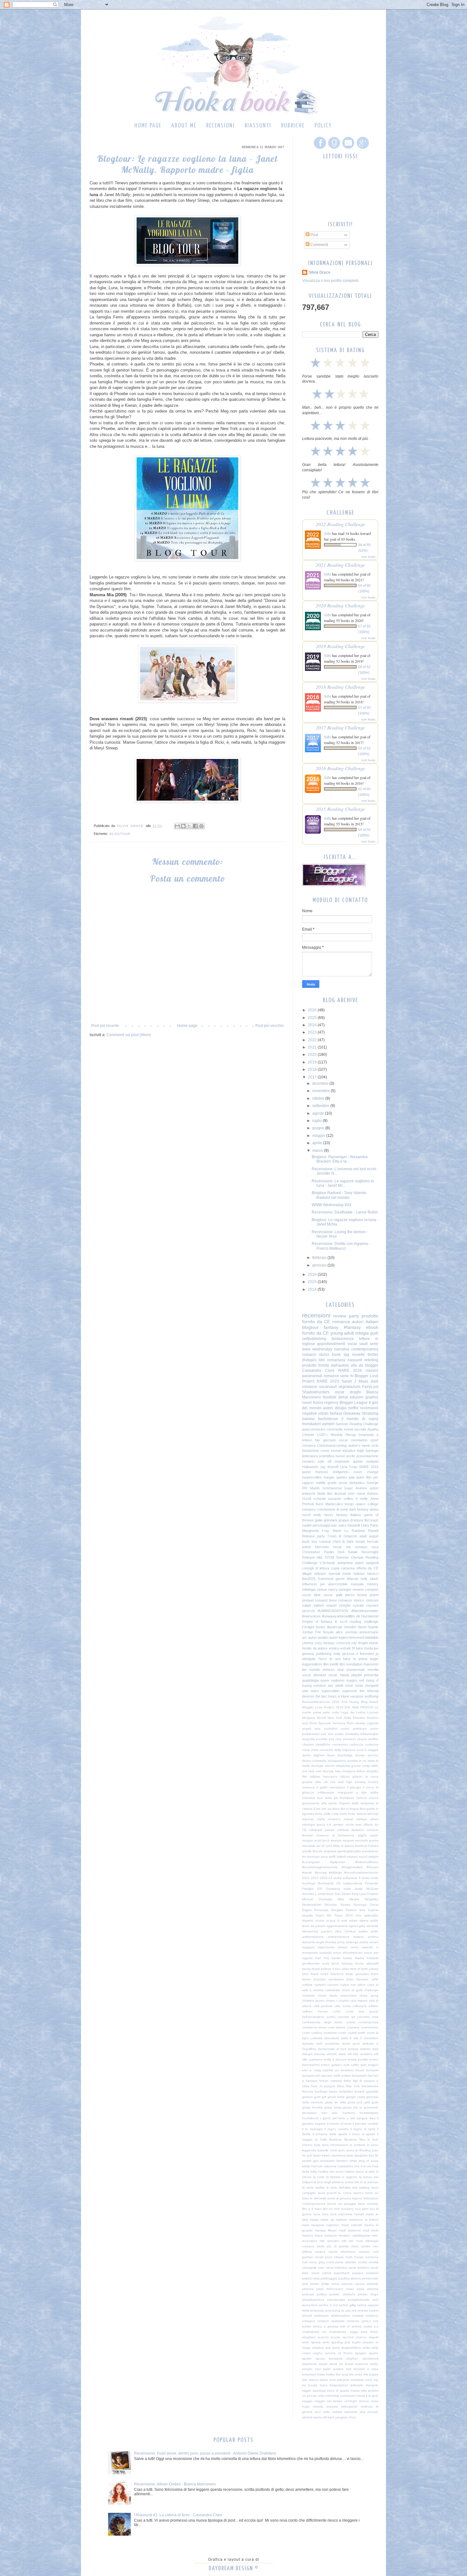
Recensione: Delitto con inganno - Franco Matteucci (341, 1246)
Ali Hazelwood (367, 1616)
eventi (348, 1429)
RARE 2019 (369, 1467)
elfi (350, 2054)
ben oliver (342, 1969)
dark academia (328, 2043)
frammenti (326, 1579)
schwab (320, 1499)
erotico (334, 1648)
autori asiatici (318, 1637)
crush (342, 2033)
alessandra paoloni (317, 1931)
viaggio (307, 2401)
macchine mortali (351, 2214)
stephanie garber (349, 1461)
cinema (308, 1643)
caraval (325, 1541)
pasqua (358, 2273)
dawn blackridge (340, 1755)
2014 (313, 1289)
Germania (333, 1889)
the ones (356, 2374)
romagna (309, 2321)
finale (321, 1493)
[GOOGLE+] (362, 149)
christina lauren (313, 2001)
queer (325, 1680)
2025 (313, 1018)
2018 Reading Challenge (340, 687)
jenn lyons (346, 2150)
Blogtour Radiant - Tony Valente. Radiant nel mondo (339, 1195)
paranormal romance (321, 1376)
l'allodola (330, 2166)
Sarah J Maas (355, 1381)
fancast (328, 1771)
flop (349, 2086)
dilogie (307, 1574)
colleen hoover (315, 2011)
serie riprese (311, 2342)
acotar (320, 1920)
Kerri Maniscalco (329, 1504)
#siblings (335, 1872)
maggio (319, 1136)
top (376, 2380)
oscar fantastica (352, 1483)
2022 (313, 1040)
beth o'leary (370, 1969)
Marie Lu (340, 1531)
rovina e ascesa (325, 2326)
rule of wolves (351, 2326)
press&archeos (313, 2300)
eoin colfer (351, 2065)
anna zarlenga (348, 1942)
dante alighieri (313, 1755)
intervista (322, 1547)
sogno (318, 2353)
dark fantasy (359, 1509)
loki (370, 1814)
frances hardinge (315, 2091)
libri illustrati (337, 1493)
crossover (330, 2033)
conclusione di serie (332, 1509)
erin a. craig (311, 2070)
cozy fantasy (325, 1643)
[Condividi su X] (189, 826)
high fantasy (356, 1782)
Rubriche (293, 126)
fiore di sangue (323, 2086)
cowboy (317, 2033)
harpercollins (312, 1477)
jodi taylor (314, 2155)
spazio (374, 2353)
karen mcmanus (333, 2155)
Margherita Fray (316, 1531)
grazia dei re (352, 2107)
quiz (334, 1525)
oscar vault (358, 1344)
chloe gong (369, 1995)
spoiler (307, 2358)
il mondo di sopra (360, 1419)
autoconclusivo (314, 1429)
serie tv (347, 1376)
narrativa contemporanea (356, 1349)
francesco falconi (336, 1777)
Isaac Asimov (356, 1488)
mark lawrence (350, 2230)
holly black (369, 1579)
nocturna (372, 2257)
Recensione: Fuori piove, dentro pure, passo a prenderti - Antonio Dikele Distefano (205, 2453)
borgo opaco (355, 1504)
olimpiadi (316, 1830)
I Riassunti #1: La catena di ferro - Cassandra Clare (178, 2515)
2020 (313, 1055)
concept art (346, 2017)
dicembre (321, 1083)
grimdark (331, 1520)
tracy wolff (328, 1857)
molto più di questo (333, 2246)
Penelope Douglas (329, 1910)
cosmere (353, 2027)
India (347, 1889)
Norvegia (360, 1905)
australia (325, 1953)
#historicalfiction (367, 1862)
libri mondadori (351, 1664)
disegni (307, 2054)
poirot (374, 1595)
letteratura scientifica (318, 1456)
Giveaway (352, 1413)
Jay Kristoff (329, 1467)
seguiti (374, 2337)
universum (348, 2396)
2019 (313, 1062)
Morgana (309, 1718)
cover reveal (331, 1451)
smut (349, 1685)
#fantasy (352, 1327)
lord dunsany (344, 2209)
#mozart (372, 1867)
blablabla (372, 1637)
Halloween (310, 1467)
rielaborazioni (340, 2316)
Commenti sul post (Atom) (129, 1035)
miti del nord (352, 2241)
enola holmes (353, 1574)
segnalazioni (349, 1387)
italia (328, 1798)
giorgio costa (355, 2097)
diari (375, 2049)
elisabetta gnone (348, 1766)
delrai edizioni (351, 1397)
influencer (310, 1584)
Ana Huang (350, 1702)
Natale (353, 1552)
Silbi (328, 533)
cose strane (337, 2027)
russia (368, 2326)
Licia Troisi (349, 1467)
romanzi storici (316, 1355)
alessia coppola (367, 1723)
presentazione (367, 1456)
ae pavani (318, 1926)
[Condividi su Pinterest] (201, 826)
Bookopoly (326, 1883)
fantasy (331, 1327)
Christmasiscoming (332, 1445)
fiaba (347, 2081)
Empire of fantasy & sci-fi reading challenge (340, 1622)
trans (324, 2385)
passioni (372, 2273)
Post (314, 235)
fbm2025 (309, 1579)
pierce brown (356, 1595)
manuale (357, 1584)
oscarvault (328, 1387)
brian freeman (358, 1979)
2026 (313, 1010)
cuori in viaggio (367, 1750)
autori (328, 1408)
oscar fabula (339, 1675)
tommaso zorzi (362, 2380)
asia (318, 1729)
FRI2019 (367, 1707)
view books (368, 557)
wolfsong (372, 1696)
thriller (373, 1355)
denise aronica (367, 1755)
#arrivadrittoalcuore (316, 1702)
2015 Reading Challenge (340, 809)
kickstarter (328, 2161)
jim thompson (344, 1798)
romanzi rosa (367, 1547)
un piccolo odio (313, 2396)
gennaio (320, 1265)
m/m (351, 1493)
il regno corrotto (337, 2129)
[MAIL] (348, 149)
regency (331, 1403)
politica (322, 2294)
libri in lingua (350, 1809)
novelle (358, 1355)
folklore (315, 1777)
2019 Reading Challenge (340, 646)
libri (322, 1360)
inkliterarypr (326, 1792)
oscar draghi (348, 1392)
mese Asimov (368, 1493)
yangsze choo (345, 2417)
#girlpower (338, 1862)
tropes (355, 2391)
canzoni (333, 1985)
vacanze (357, 1696)
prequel (308, 1600)
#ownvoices (311, 1616)
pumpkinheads (359, 2300)
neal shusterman (351, 1670)
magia (314, 2220)
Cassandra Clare (318, 1370)
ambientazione (313, 1937)
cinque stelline (368, 1739)
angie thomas (326, 1942)
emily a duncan (335, 2059)
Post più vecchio (270, 1026)
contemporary (368, 2022)
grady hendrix (312, 2107)
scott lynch (322, 1840)
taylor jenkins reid (337, 2369)
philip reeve (331, 2284)
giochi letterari (347, 1579)
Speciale (325, 1723)
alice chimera (345, 1931)
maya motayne (326, 2235)
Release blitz (312, 1557)
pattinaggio (329, 2278)
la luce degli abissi (327, 2182)
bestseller (352, 1734)
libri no (328, 2209)
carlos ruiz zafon (353, 1985)
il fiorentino (365, 1654)
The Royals (324, 1632)
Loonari (373, 1712)
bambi (336, 1958)
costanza (372, 1744)
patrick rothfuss (337, 1830)
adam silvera (359, 1920)
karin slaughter (357, 2155)
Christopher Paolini (318, 1552)
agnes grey (357, 1926)
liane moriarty (368, 2204)
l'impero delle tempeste (357, 1803)
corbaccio (356, 1744)
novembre (321, 1091)
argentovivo (326, 1947)
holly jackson (344, 1654)
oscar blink (311, 1595)
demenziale (326, 2049)
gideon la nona (365, 1777)
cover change (366, 1472)
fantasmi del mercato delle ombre (326, 2076)
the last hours (326, 1696)
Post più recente (105, 1026)
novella (373, 1670)
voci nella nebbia (328, 2412)
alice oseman (346, 1632)
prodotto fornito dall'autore (326, 1365)
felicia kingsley (368, 1771)
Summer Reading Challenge (357, 1424)
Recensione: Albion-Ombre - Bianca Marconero (175, 2484)
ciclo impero (359, 2001)
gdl (324, 2097)
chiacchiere (349, 1995)
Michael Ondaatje (317, 1899)
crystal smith (356, 2033)
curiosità (316, 2038)
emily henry (323, 1515)
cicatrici (344, 2001)
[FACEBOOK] (319, 149)
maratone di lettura (364, 2220)
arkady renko (348, 1947)
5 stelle (362, 1499)
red (354, 2310)
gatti (317, 2097)
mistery (373, 1584)
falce (359, 1648)
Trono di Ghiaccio (342, 1536)
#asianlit (354, 1525)
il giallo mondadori (331, 1787)
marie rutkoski (352, 2225)
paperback (342, 2273)
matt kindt (371, 2230)
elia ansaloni (363, 2054)
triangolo (372, 2385)
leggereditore (312, 1664)
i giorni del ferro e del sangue (344, 2118)
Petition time (355, 1910)
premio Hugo (368, 2294)
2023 (313, 1032)
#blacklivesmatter (365, 1611)
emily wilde (370, 1766)
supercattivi (330, 1691)
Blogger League (354, 1403)
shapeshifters (351, 2348)
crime (315, 1750)
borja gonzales (357, 1974)
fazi (370, 2076)
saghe (362, 1835)
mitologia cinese (315, 1589)
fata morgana (345, 1771)
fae (318, 1440)
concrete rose (368, 2017)
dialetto (365, 2049)
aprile (318, 1143)
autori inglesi (339, 1637)
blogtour (120, 834)
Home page (148, 126)
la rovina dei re (352, 2182)
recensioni (316, 1315)
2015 (313, 1282)
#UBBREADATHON (333, 1611)
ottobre (319, 1098)
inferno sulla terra (315, 2145)
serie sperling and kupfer (342, 2342)
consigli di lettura (316, 1568)
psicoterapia (336, 2300)
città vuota (343, 2006)
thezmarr (313, 1857)
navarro (365, 2252)
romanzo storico (351, 1600)
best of (355, 1969)
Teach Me (323, 1915)
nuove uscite (345, 1456)
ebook (330, 1766)
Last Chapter (369, 1894)
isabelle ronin (327, 2150)
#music (307, 1872)
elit (376, 2054)
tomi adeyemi (339, 2380)
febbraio (320, 1258)
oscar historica (336, 2268)
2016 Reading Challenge (340, 768)
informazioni (339, 2145)
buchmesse (328, 1419)
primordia (371, 1675)
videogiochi (349, 2406)
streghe (345, 1605)
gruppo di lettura (351, 1520)
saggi (354, 2332)
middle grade (326, 1483)
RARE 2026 (350, 1370)
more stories (361, 2246)
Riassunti (258, 126)
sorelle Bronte (312, 1851)
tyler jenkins (370, 2391)
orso (321, 2268)
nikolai (339, 2257)
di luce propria (347, 2049)
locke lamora (357, 1814)
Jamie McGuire (366, 1889)
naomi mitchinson (342, 2252)
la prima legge (366, 1659)
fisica (341, 2086)
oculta (362, 2262)
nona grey (317, 2262)
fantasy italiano (349, 1515)
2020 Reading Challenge (340, 605)
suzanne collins (341, 1499)
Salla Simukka (354, 1718)
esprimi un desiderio (338, 2070)
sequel (331, 1605)
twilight (373, 1857)
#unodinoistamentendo (361, 1872)
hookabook (310, 2118)
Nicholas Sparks (337, 1905)
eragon (373, 2065)
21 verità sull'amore (343, 1878)
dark (350, 1541)
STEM (329, 1557)
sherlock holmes (367, 1846)
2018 (313, 1069)
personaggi (321, 1525)
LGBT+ (322, 1435)
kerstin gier (310, 2161)
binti (305, 1974)
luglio (318, 1121)
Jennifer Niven (355, 1627)
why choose (369, 2412)
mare (306, 2225)
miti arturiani (329, 2241)
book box (310, 1541)
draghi (363, 1643)
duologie (317, 1766)
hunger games (335, 1477)
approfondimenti (331, 1344)
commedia (335, 1429)
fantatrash (359, 2076)
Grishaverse (332, 1488)
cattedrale (333, 1990)
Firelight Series (314, 1627)
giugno (319, 1128)
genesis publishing (317, 1654)
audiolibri (331, 1729)
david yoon (351, 2043)
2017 (313, 1077)
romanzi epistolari (331, 2321)
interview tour (312, 1798)
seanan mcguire (342, 1840)
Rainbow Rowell (365, 1531)
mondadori (311, 1424)
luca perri (362, 2209)
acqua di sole (337, 1920)
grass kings (333, 2107)
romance (341, 1322)
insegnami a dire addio (358, 1792)
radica (362, 2305)
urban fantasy (330, 1413)
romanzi (308, 1461)
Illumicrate (335, 1627)
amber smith (369, 1931)
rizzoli (307, 1499)
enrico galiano (331, 2065)
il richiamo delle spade (330, 2134)
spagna (361, 2353)
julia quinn (357, 1477)
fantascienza (343, 1339)
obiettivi (351, 2262)
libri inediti (331, 1664)
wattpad (372, 1461)
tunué (363, 1857)
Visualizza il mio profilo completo (330, 281)
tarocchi (308, 1611)
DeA (341, 1552)
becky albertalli (367, 1963)
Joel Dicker (342, 1894)
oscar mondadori (353, 1440)
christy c (332, 2001)
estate (360, 1541)
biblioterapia (369, 1734)
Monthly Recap (343, 1435)
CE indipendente (349, 1883)
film (305, 1777)
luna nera (321, 2214)
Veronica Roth (343, 1723)
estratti (345, 1648)
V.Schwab (327, 1563)
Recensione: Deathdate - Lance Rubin (345, 1212)
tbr (304, 1857)
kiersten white (347, 2161)
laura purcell (327, 2193)
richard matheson (315, 2316)
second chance (355, 2337)
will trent (328, 2417)
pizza (361, 2289)
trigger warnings (314, 2391)
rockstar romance (365, 2316)
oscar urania (321, 2273)
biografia (308, 1739)
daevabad (332, 2038)
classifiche (323, 1744)
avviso (339, 1734)
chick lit (339, 1541)
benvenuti (357, 1637)
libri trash (371, 1520)
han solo (330, 2113)
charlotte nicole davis (320, 1995)
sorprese (330, 1851)
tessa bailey (326, 2374)
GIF (320, 1889)
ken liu (374, 2155)
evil (305, 1771)
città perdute (323, 2006)
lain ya (326, 1809)
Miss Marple (349, 1899)
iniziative (349, 1451)
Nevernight (370, 1552)
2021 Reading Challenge (340, 565)
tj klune (344, 1696)
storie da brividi (341, 2364)
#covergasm (311, 1862)
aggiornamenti (337, 1926)
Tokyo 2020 (344, 1915)
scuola (335, 2337)
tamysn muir (311, 2369)
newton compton (365, 1589)
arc (305, 1637)
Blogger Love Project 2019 (323, 1707)
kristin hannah (312, 2166)
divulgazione (337, 1761)
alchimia (372, 1926)
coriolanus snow (314, 2027)
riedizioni (358, 1830)
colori (337, 2011)
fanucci (373, 1574)
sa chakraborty (334, 2332)
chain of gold (352, 1990)
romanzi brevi (326, 1600)
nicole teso (354, 1824)
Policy (323, 126)
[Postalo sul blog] (183, 826)
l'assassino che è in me (354, 2166)
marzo (318, 1151)
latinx (336, 1809)
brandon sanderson (329, 1979)
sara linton (370, 2332)
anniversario (369, 1632)
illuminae (335, 2139)
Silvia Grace (319, 272)
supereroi (349, 1691)
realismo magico (344, 1680)
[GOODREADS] (333, 149)
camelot (320, 1985)
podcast (308, 2294)
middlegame (361, 2235)
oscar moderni (359, 2268)
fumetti (359, 2091)
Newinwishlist (312, 1905)
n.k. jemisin (335, 1824)
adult (363, 1536)
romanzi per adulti (328, 1685)
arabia (364, 1942)
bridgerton (341, 1472)
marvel (349, 1819)
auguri (374, 1536)
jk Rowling (363, 2150)
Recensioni (220, 126)
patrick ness (311, 2278)
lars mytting (361, 2187)
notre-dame (335, 2262)
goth (375, 2102)
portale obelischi (342, 2294)
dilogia (341, 1408)
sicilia (366, 2348)
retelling (371, 1360)
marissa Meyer (326, 2230)
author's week (359, 1445)
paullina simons (350, 2278)
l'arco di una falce (335, 1659)
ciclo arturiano (346, 1739)
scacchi (323, 2337)
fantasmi (372, 2070)
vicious (364, 2401)
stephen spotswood (362, 2358)
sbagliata (309, 2337)
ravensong (332, 2310)
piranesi (308, 2289)
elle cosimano (312, 2059)
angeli (307, 1729)
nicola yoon (324, 2257)
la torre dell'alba (338, 2187)
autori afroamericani (348, 1953)
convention (340, 1744)
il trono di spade (362, 2134)
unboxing (332, 2396)
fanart (360, 2070)
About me (184, 126)
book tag (340, 1355)
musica (320, 2252)
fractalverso (370, 2086)
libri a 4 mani (312, 2209)
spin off (324, 1461)
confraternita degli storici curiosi (329, 2022)
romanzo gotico (359, 2321)
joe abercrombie (334, 1584)
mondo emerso (322, 1670)
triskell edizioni (347, 1857)
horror (318, 1403)
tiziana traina (318, 2380)
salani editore (313, 1605)
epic (364, 2065)
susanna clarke (367, 2364)
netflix (353, 1408)
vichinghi (351, 2401)
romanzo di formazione (335, 1835)
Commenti (319, 245)
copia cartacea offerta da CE (355, 1568)
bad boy (322, 1958)
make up (327, 2220)
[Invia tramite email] (177, 826)
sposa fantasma (329, 2358)
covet (306, 2033)
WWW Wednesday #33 (332, 1205)
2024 (313, 1025)
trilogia (362, 1333)
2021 (313, 1047)
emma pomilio (358, 2059)
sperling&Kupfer (349, 1851)
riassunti (355, 1360)
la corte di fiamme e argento (335, 2177)
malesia (341, 2220)
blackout (337, 1974)
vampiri (328, 1424)
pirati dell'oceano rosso (335, 2289)
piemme (373, 2284)
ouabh (307, 1525)
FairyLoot (370, 1387)
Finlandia (372, 1883)
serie (374, 1344)
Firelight (308, 1889)
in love (373, 2139)
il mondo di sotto (339, 2124)
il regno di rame (363, 2129)
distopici (309, 1360)
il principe (354, 1787)
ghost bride (336, 2097)
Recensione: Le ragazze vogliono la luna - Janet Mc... (343, 1183)
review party (346, 1316)
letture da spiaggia (342, 2204)
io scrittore (358, 2145)
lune (334, 2214)
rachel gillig (347, 2305)
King (355, 1894)
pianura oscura (353, 2284)
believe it (327, 1969)
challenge (371, 1990)
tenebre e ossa (366, 2369)
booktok (330, 1397)
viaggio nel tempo (328, 2401)
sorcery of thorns (339, 2353)
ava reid (327, 1734)
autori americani (354, 1729)
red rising (367, 1680)
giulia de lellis (335, 2102)
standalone (370, 1851)
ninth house (355, 2257)
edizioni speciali (327, 1574)
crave (306, 1750)
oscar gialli (333, 1595)
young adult (342, 1333)
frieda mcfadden (341, 2091)
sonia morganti (367, 1685)
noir (305, 2262)
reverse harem (368, 2310)
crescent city (347, 1643)
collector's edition (365, 2006)
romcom (372, 1600)
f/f (353, 1648)
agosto (319, 1113)
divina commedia (314, 1761)
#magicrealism (352, 1867)
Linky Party (370, 1525)
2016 (313, 1274)
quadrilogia (310, 1680)
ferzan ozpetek (331, 2081)
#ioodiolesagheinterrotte (320, 1867)
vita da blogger (365, 1365)
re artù (346, 2310)
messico (345, 2235)
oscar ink (342, 1547)
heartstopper (369, 2113)
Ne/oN (321, 1718)
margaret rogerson (325, 2225)
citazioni (308, 1744)
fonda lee (372, 1648)
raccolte (360, 1429)
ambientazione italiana (346, 1937)
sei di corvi (324, 1846)
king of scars (369, 2161)
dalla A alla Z (351, 2038)
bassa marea (353, 1958)
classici (372, 1370)
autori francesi (315, 1472)
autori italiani (365, 1322)
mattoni (308, 2235)
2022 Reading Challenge (340, 524)
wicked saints (312, 2417)
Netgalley (372, 1899)
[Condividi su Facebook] (195, 826)
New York (335, 1718)
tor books (310, 2385)
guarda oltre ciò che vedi (323, 1782)
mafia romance (329, 1819)
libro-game (367, 1809)
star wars (310, 1691)
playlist (357, 1675)
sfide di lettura (343, 1846)
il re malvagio (312, 2129)
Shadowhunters (316, 1392)
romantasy (336, 1360)
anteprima (345, 1563)
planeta (373, 2289)
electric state (336, 2054)
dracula (320, 2054)
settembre (321, 1106)
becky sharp (311, 1969)
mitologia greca (314, 1824)
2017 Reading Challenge (340, 727)
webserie (351, 2412)
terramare (309, 2374)
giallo (319, 1520)
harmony (349, 2113)
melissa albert (367, 1819)
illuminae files (355, 2139)
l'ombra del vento (331, 2172)
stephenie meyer (315, 2364)
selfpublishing (314, 1339)
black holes (320, 1974)
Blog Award (370, 1702)
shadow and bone (326, 2348)
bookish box (325, 1739)
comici (331, 2017)
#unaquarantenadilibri (338, 1616)
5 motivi (364, 1878)
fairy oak (315, 1771)
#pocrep (321, 1872)
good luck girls (359, 2102)
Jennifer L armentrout (318, 1894)
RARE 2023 (328, 1381)
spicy (342, 1525)
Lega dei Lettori (353, 1712)
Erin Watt (352, 1707)
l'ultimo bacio (354, 2172)
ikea (372, 2118)
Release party (314, 1536)
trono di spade (338, 2391)
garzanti (329, 1440)
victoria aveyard (325, 2406)
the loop (342, 2374)
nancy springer (340, 1589)
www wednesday (317, 1349)
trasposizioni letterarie (346, 2385)
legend (357, 2198)
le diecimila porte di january (330, 2198)
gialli (374, 1333)
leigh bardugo (368, 1451)
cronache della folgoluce (338, 1750)
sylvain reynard (366, 1605)
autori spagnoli (367, 1563)
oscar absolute (314, 1675)
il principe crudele (365, 2124)
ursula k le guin (367, 2396)
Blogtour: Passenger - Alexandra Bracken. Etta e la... (340, 1159)
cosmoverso (370, 2027)
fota (357, 2086)
